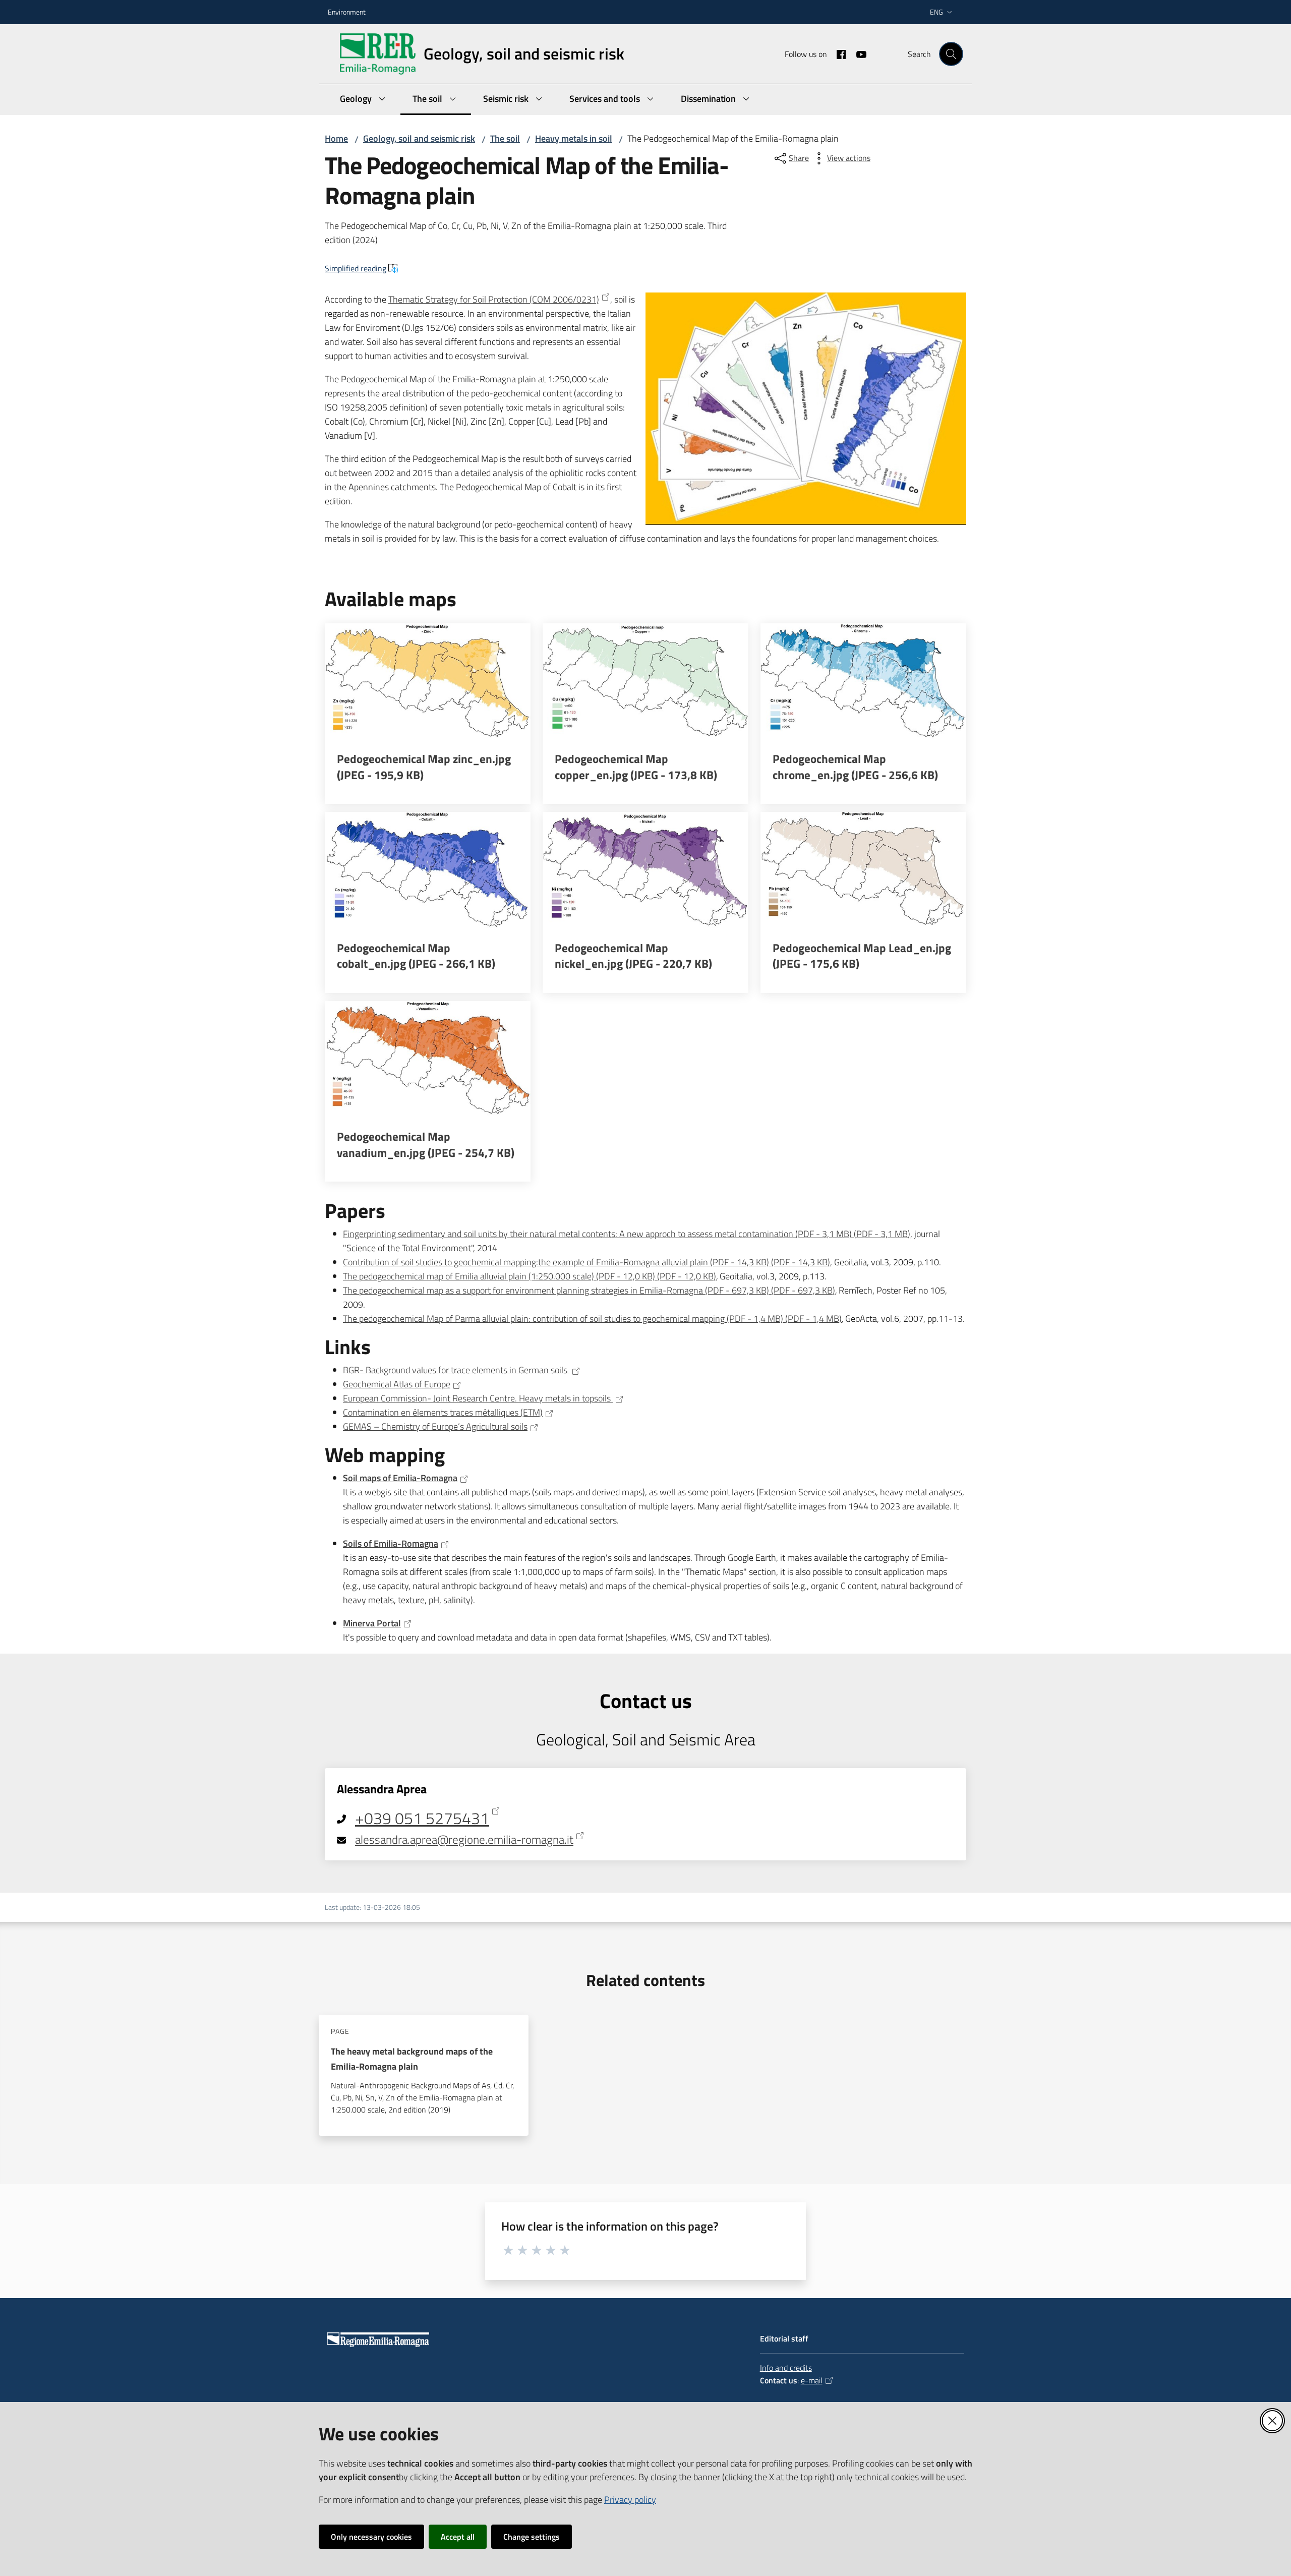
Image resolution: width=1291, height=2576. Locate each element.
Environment (347, 12)
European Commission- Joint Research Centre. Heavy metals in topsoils (478, 1398)
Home (336, 138)
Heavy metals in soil (574, 138)
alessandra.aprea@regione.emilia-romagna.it (464, 1840)
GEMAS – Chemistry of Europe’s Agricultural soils (435, 1426)
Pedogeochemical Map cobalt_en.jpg (416, 956)
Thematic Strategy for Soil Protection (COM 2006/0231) (494, 299)
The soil (505, 138)
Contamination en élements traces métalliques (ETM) (443, 1412)
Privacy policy (630, 2500)
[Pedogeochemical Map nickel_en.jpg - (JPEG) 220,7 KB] (645, 870)
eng (936, 12)
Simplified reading (356, 268)
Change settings (532, 2537)
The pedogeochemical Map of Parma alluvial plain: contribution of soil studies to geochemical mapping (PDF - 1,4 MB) (592, 1319)
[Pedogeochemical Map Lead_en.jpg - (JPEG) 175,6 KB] (863, 870)
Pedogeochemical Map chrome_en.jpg (855, 767)
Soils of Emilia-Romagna (391, 1543)
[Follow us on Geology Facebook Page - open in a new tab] (837, 53)
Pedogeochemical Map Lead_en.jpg (862, 956)
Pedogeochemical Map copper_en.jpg (636, 767)
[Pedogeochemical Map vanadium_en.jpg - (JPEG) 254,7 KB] (428, 1059)
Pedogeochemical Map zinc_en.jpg (424, 767)
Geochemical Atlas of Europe (397, 1384)
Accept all (458, 2537)
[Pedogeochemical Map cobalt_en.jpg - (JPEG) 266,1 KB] (428, 870)
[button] (951, 54)
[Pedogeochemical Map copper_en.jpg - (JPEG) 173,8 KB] (645, 681)
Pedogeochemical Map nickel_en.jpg (633, 956)
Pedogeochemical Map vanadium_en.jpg (426, 1145)
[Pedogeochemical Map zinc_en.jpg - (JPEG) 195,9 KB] (428, 681)
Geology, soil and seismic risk (419, 138)
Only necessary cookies (371, 2537)
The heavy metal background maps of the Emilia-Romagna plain (412, 2059)
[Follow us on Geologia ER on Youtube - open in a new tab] (857, 53)
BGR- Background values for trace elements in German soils (456, 1370)
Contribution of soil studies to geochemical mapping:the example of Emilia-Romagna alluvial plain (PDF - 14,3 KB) (586, 1262)
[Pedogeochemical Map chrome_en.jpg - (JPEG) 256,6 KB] (863, 681)
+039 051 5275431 (422, 1819)
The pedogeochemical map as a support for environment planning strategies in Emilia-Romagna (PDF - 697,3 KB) (589, 1290)
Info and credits (786, 2368)
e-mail (812, 2380)
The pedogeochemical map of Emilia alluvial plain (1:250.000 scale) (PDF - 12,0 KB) (530, 1276)
